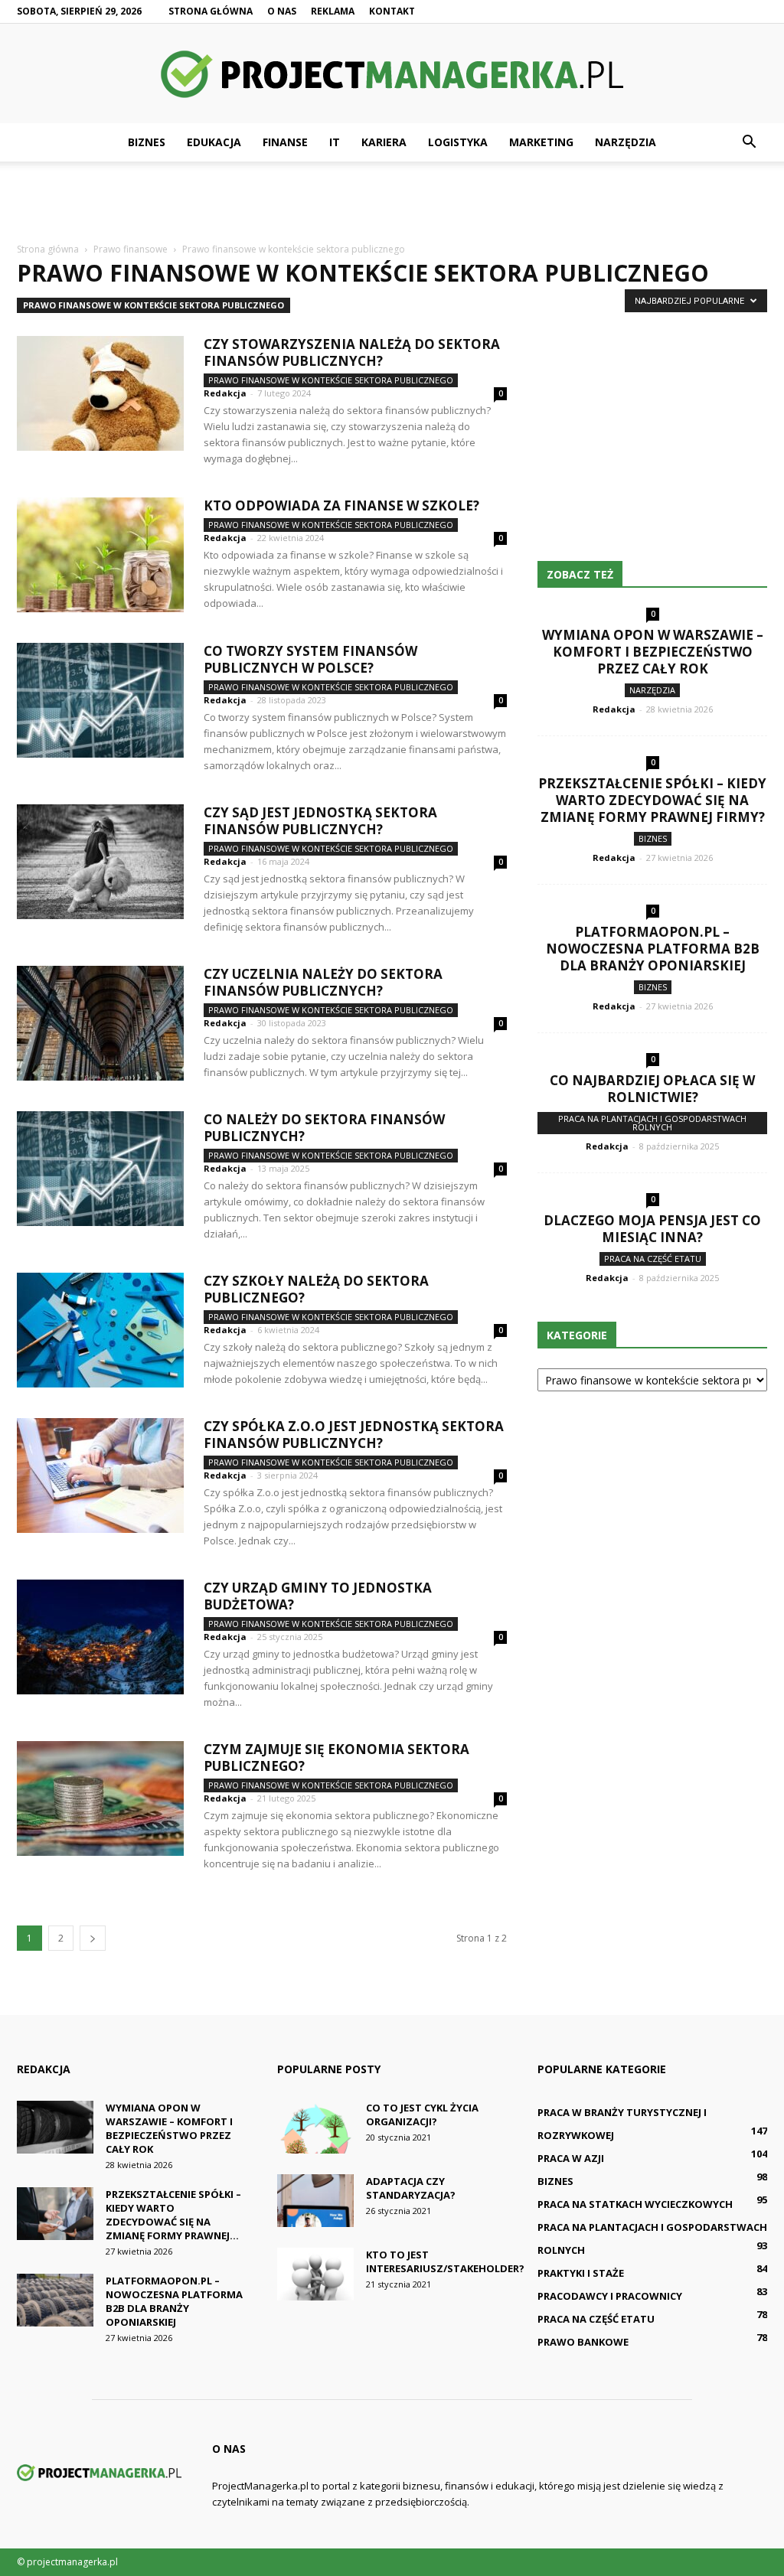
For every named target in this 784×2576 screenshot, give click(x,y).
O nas (282, 11)
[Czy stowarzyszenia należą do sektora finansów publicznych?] (100, 393)
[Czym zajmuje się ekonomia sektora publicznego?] (100, 1798)
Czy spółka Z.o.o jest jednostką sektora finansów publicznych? (354, 1435)
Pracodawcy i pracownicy (610, 2296)
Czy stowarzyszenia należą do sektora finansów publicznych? (352, 352)
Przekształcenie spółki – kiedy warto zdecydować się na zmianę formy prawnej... (173, 2215)
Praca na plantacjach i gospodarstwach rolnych (652, 1123)
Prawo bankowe (583, 2342)
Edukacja (214, 142)
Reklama (333, 11)
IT (335, 142)
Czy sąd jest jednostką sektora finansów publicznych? (320, 821)
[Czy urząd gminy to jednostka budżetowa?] (100, 1637)
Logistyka (458, 142)
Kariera (384, 142)
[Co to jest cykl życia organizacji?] (315, 2127)
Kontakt (392, 11)
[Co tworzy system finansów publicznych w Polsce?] (100, 700)
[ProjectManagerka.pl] (392, 74)
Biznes (147, 142)
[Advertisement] (392, 203)
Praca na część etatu (653, 1259)
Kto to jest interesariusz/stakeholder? (445, 2261)
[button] (749, 142)
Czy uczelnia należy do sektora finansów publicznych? (323, 982)
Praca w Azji (571, 2158)
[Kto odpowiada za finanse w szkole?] (100, 555)
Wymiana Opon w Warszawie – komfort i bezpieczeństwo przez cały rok (653, 652)
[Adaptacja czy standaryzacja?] (315, 2201)
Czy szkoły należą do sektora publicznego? (316, 1289)
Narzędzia (626, 142)
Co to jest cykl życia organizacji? (422, 2115)
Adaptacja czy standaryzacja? (411, 2188)
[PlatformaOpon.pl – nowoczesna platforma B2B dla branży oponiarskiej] (55, 2300)
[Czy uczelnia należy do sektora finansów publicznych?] (100, 1023)
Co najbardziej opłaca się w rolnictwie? (652, 1089)
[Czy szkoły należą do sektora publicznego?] (100, 1330)
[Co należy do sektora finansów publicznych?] (100, 1169)
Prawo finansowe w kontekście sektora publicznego (154, 305)
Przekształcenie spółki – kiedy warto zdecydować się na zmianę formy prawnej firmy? (652, 800)
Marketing (541, 142)
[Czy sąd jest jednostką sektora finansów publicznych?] (100, 862)
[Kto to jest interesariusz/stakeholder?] (315, 2274)
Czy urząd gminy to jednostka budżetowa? (318, 1596)
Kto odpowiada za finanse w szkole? (341, 505)
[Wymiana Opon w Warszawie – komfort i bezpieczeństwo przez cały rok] (55, 2127)
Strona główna (211, 11)
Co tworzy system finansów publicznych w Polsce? (310, 659)
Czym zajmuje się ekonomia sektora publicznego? (336, 1758)
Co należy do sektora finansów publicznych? (324, 1128)
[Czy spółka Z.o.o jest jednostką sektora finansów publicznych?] (100, 1475)
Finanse (285, 142)
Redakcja (225, 393)
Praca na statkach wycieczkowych (635, 2204)
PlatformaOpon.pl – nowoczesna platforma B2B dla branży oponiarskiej (653, 949)
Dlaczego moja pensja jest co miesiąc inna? (652, 1229)
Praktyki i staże (581, 2273)
